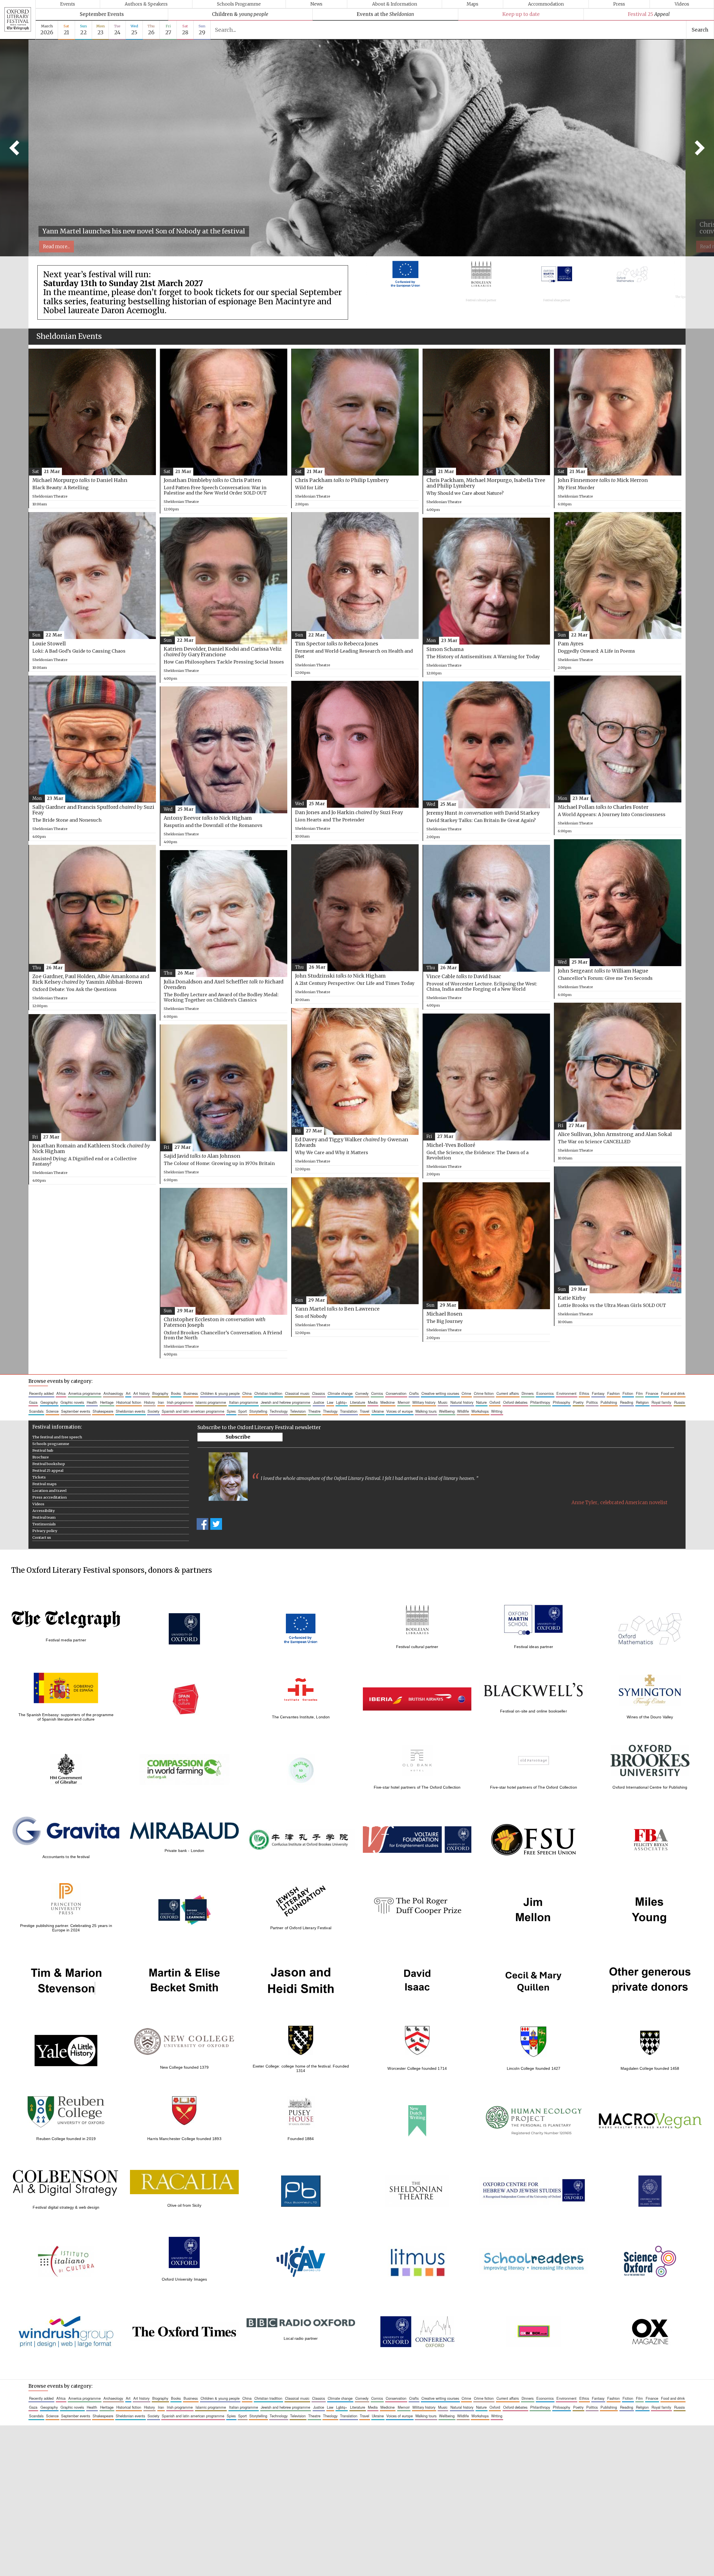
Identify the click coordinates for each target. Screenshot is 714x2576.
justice (319, 1402)
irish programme (180, 1402)
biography (160, 1393)
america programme (85, 1393)
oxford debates (515, 1402)
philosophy (561, 1402)
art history (141, 1393)
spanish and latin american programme (193, 1411)
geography (49, 1402)
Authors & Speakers (146, 4)
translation (349, 1411)
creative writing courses (440, 1393)
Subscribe (238, 1437)
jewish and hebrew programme (285, 1402)
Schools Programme (239, 4)
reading (627, 1402)
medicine (388, 1402)
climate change (340, 1393)
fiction (628, 1393)
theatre (314, 1411)
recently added (41, 1393)
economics (545, 1393)
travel (365, 1411)
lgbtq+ (342, 1402)
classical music (297, 1393)
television (298, 1411)
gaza (33, 1402)
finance (652, 1393)
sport (243, 1411)
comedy (362, 1393)
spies (231, 1411)
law (330, 1402)
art (128, 1393)
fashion (613, 1393)
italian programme (243, 1402)
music (443, 1402)
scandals (36, 1411)
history (149, 1402)
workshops (480, 1411)
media (373, 1402)
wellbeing (447, 1411)
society (153, 1411)
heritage (107, 1402)
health (92, 1402)
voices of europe (400, 1411)
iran (161, 1402)
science (52, 1411)
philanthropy (540, 1402)
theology (330, 1411)
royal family (661, 1402)
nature (481, 1402)
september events (76, 1411)
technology (279, 1411)
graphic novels (72, 1402)
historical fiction (129, 1402)
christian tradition (268, 1393)
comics (377, 1393)
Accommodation (546, 4)
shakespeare (103, 1411)
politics (592, 1402)
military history (424, 1402)
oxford (495, 1402)
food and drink (673, 1393)
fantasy (598, 1393)
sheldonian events (130, 1411)
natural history (462, 1402)
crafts (414, 1393)
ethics (584, 1393)
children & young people (220, 1393)
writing (497, 1411)
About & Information (395, 4)
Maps (472, 4)
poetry (578, 1402)
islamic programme (211, 1402)
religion (642, 1402)
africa (61, 1393)
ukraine (378, 1411)
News (316, 4)
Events (68, 4)
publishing (609, 1402)
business (191, 1393)
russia (679, 1402)
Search (700, 30)
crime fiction (484, 1393)
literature (358, 1402)
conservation (396, 1393)
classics (319, 1393)
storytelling (258, 1411)
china (247, 1393)
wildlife (463, 1411)
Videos (682, 4)
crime (466, 1393)
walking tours (426, 1411)
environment (566, 1393)
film (639, 1393)
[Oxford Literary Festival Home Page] (18, 20)
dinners (528, 1393)
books (176, 1393)
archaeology (113, 1393)
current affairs (508, 1393)
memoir (404, 1402)
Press (619, 4)
